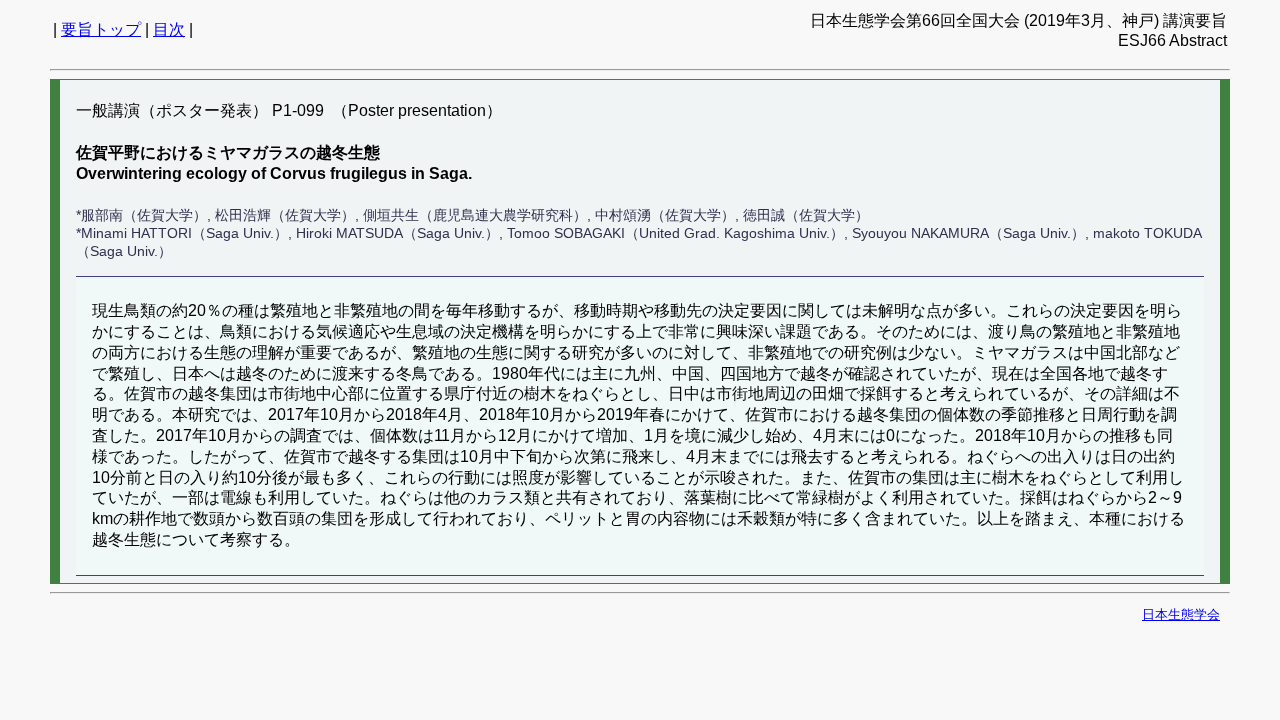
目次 (169, 29)
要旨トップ (101, 29)
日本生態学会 (1181, 614)
